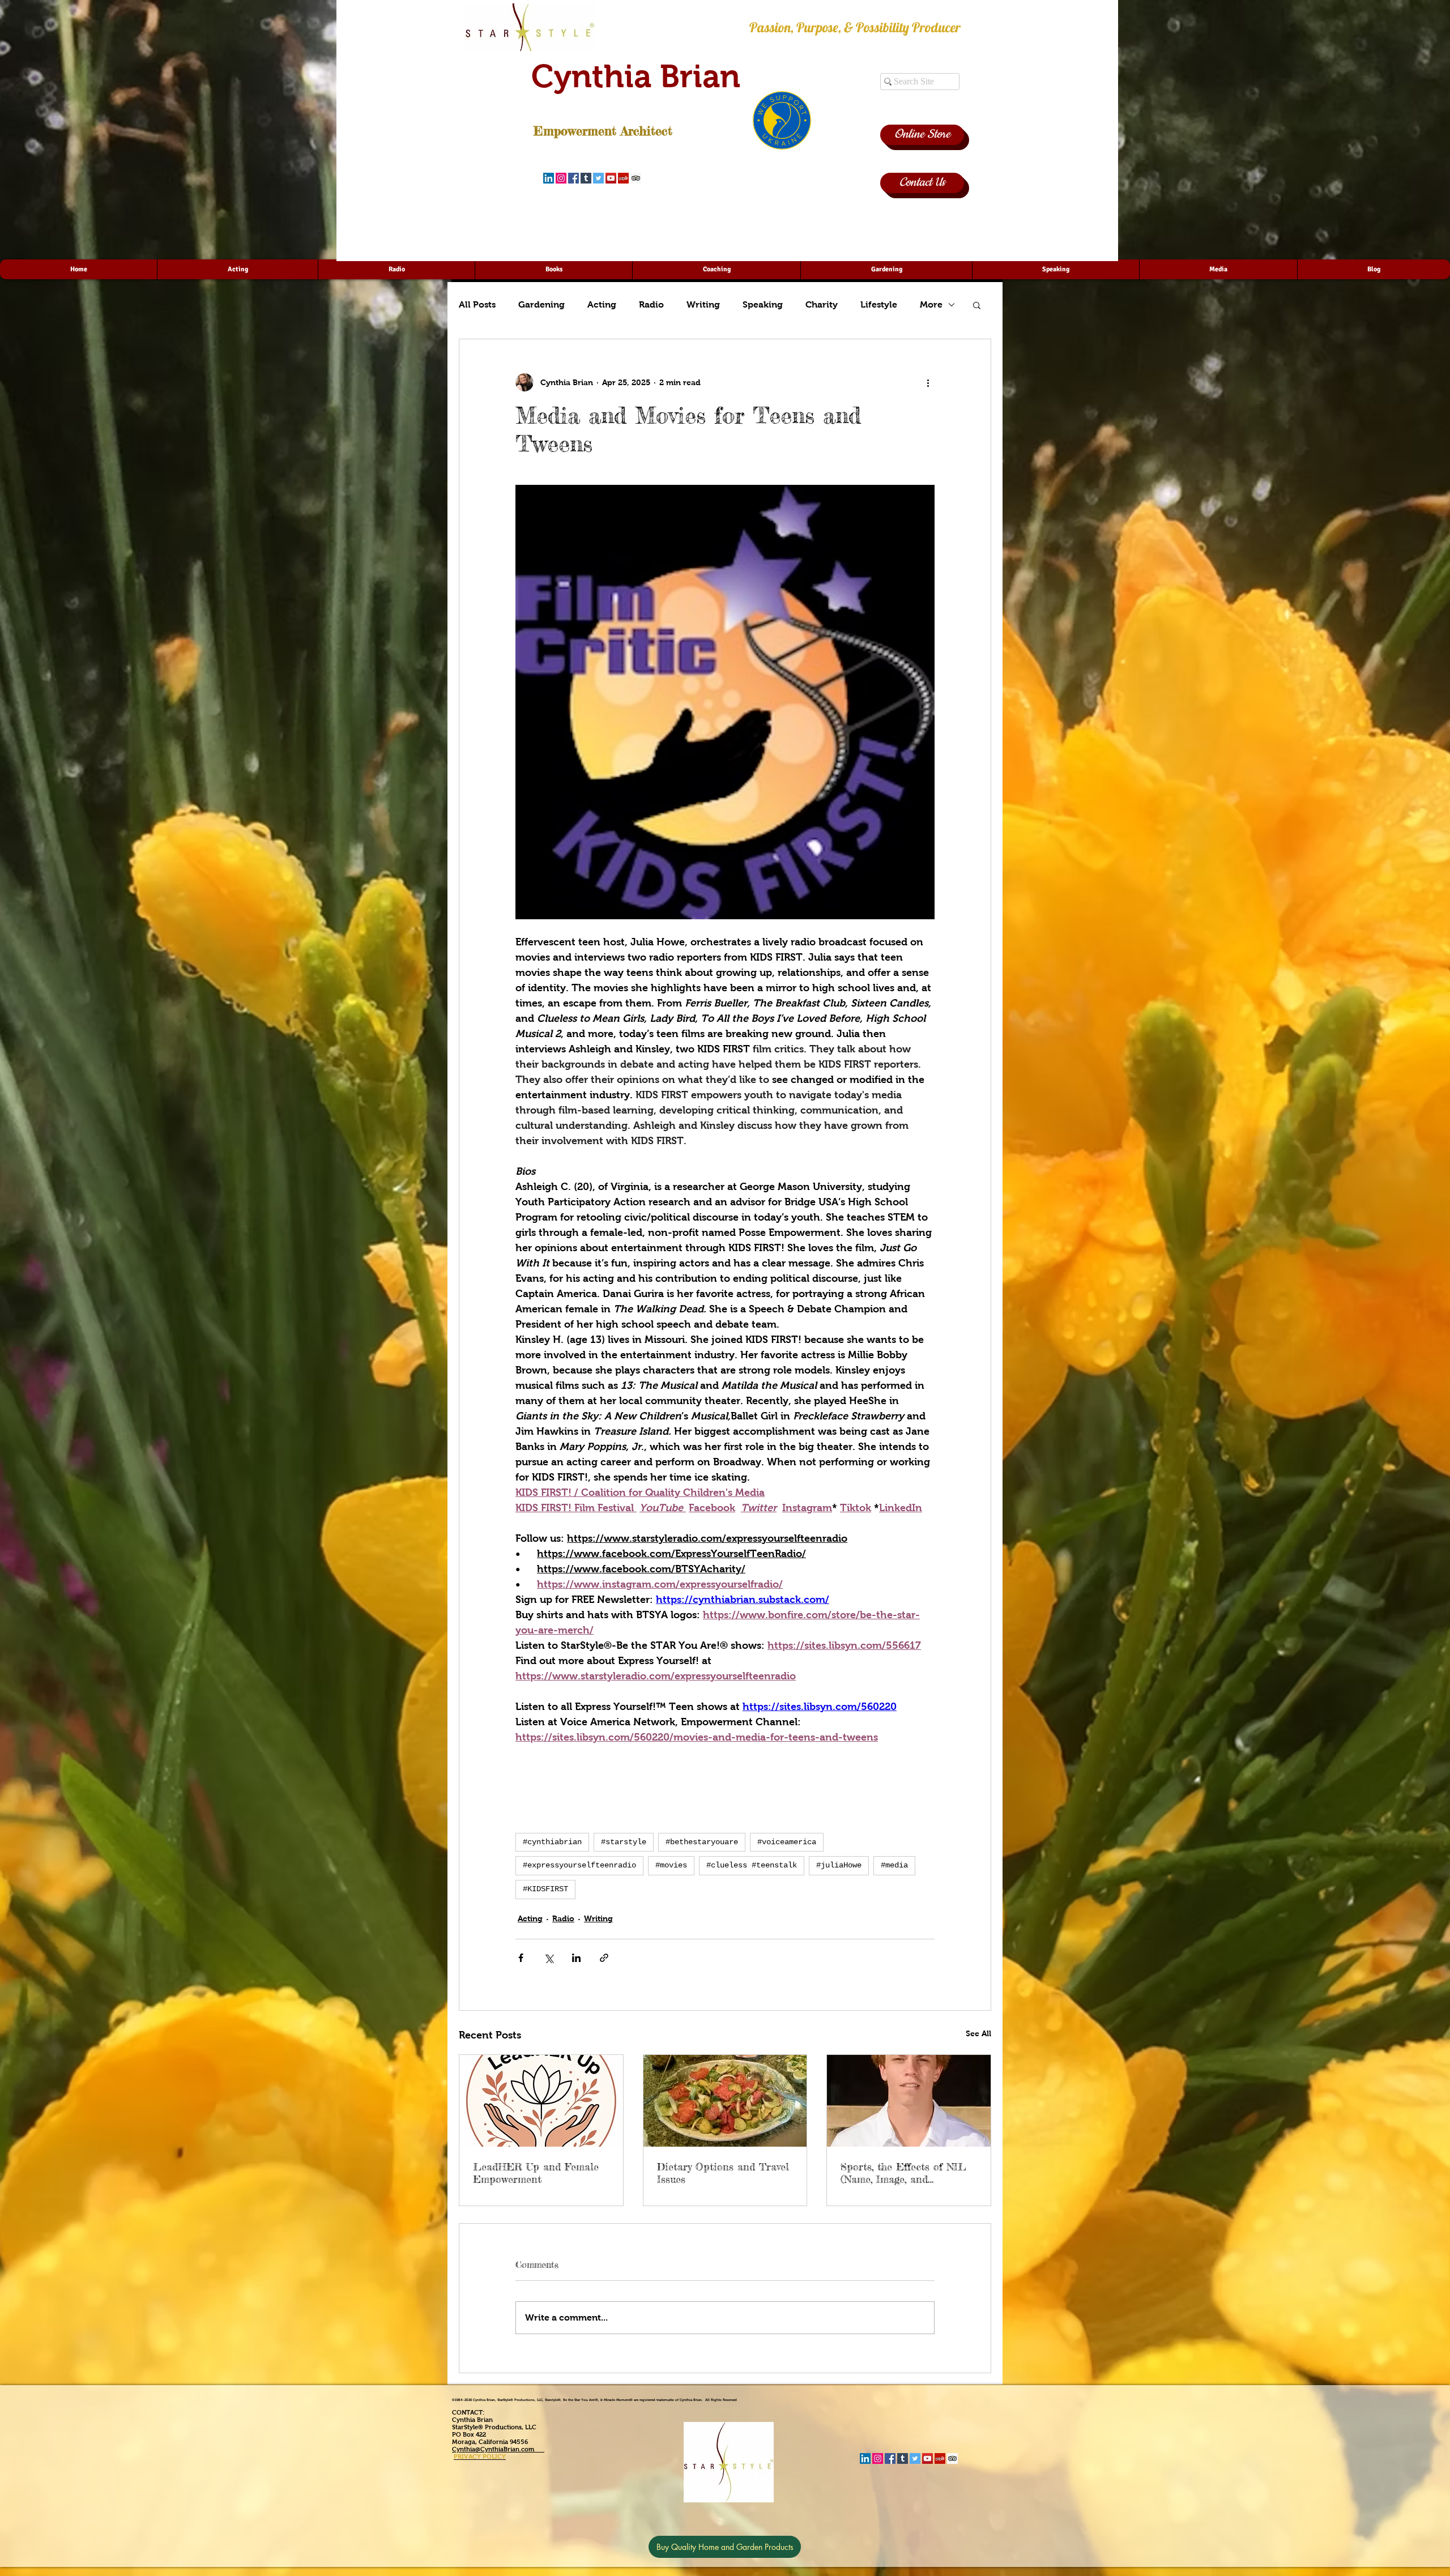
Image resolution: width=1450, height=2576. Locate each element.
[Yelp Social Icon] (623, 178)
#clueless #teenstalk (752, 1865)
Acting (602, 304)
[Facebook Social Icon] (573, 178)
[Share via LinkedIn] (576, 1958)
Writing (703, 304)
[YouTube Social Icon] (611, 178)
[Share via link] (604, 1958)
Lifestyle (879, 304)
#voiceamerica (787, 1842)
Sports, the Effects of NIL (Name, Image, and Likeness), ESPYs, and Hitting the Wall (903, 2173)
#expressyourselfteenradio (579, 1865)
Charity (822, 304)
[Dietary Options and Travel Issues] (725, 2101)
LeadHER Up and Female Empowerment (536, 2173)
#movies (671, 1865)
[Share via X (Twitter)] (549, 1958)
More (931, 304)
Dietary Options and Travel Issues (723, 2173)
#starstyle (624, 1842)
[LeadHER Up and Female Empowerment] (541, 2101)
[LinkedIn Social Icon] (549, 178)
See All (978, 2033)
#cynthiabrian (552, 1842)
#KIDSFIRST (545, 1889)
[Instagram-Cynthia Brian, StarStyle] (561, 178)
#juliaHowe (839, 1865)
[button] (977, 305)
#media (894, 1865)
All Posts (477, 304)
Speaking (763, 304)
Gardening (541, 304)
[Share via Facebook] (521, 1958)
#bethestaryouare (702, 1842)
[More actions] (928, 382)
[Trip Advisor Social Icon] (636, 178)
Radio (651, 304)
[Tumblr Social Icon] (586, 178)
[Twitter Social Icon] (598, 178)
